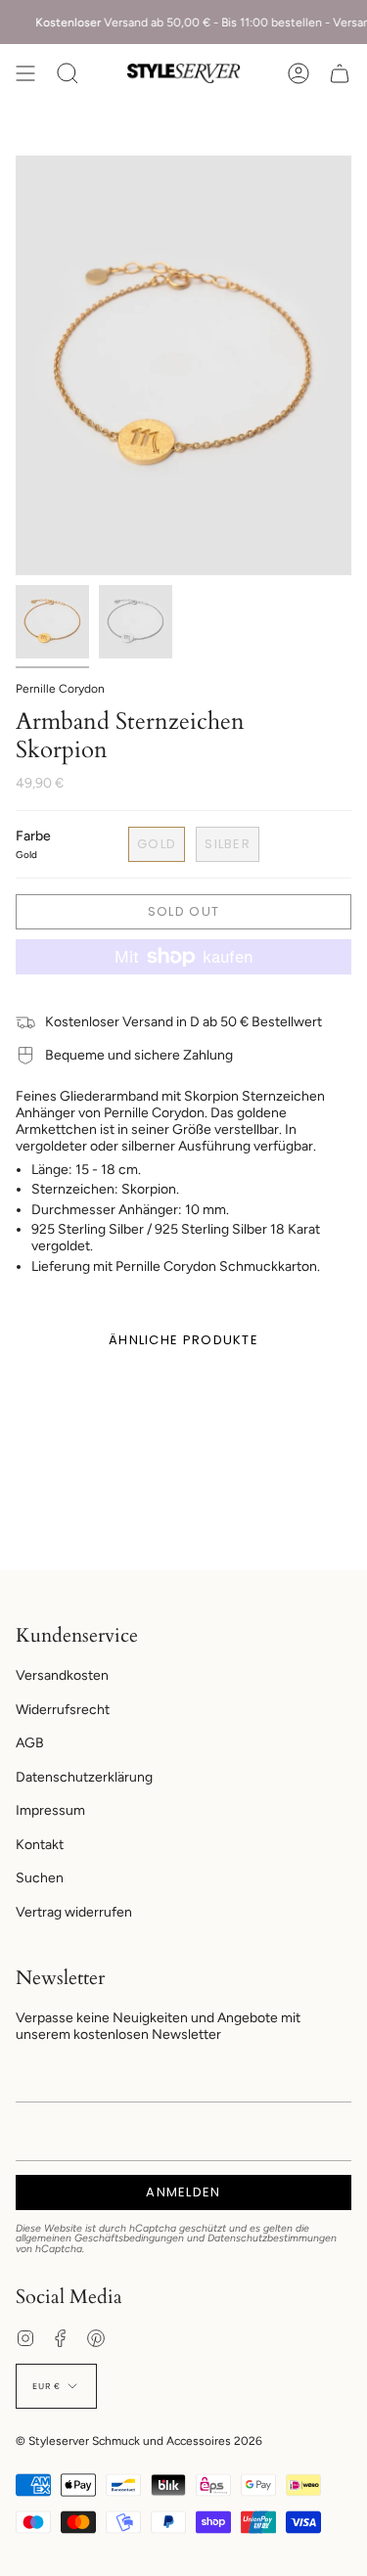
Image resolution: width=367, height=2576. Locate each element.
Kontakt (40, 1845)
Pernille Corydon (60, 689)
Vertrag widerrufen (74, 1912)
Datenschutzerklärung (84, 1777)
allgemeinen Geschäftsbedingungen (100, 2238)
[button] (68, 73)
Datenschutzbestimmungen (272, 2238)
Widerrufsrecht (63, 1710)
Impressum (50, 1810)
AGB (30, 1743)
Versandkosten (62, 1675)
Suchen (40, 1878)
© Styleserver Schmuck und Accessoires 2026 (139, 2441)
